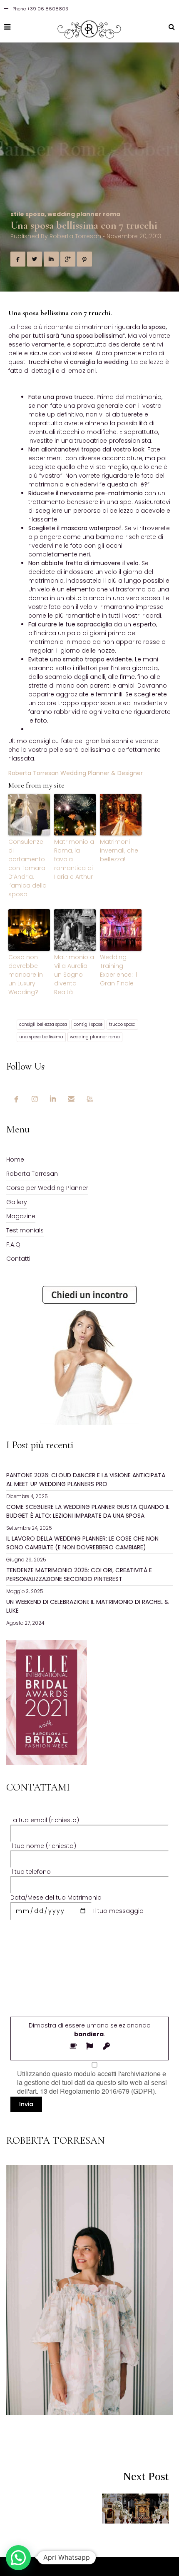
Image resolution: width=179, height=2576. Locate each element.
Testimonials (25, 1230)
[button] (18, 2558)
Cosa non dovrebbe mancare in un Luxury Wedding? (26, 975)
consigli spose (88, 1024)
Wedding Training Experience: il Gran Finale (118, 970)
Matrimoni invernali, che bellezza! (119, 850)
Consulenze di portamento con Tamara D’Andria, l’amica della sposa (27, 868)
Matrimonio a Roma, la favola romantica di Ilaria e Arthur (74, 859)
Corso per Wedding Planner (47, 1188)
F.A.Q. (14, 1244)
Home (15, 1160)
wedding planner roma (84, 214)
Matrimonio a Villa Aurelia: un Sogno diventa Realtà (74, 975)
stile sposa (27, 214)
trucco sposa (122, 1024)
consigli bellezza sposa (43, 1024)
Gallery (17, 1202)
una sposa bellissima (41, 1037)
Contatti (18, 1259)
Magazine (21, 1216)
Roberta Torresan (75, 236)
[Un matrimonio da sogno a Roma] (129, 2506)
